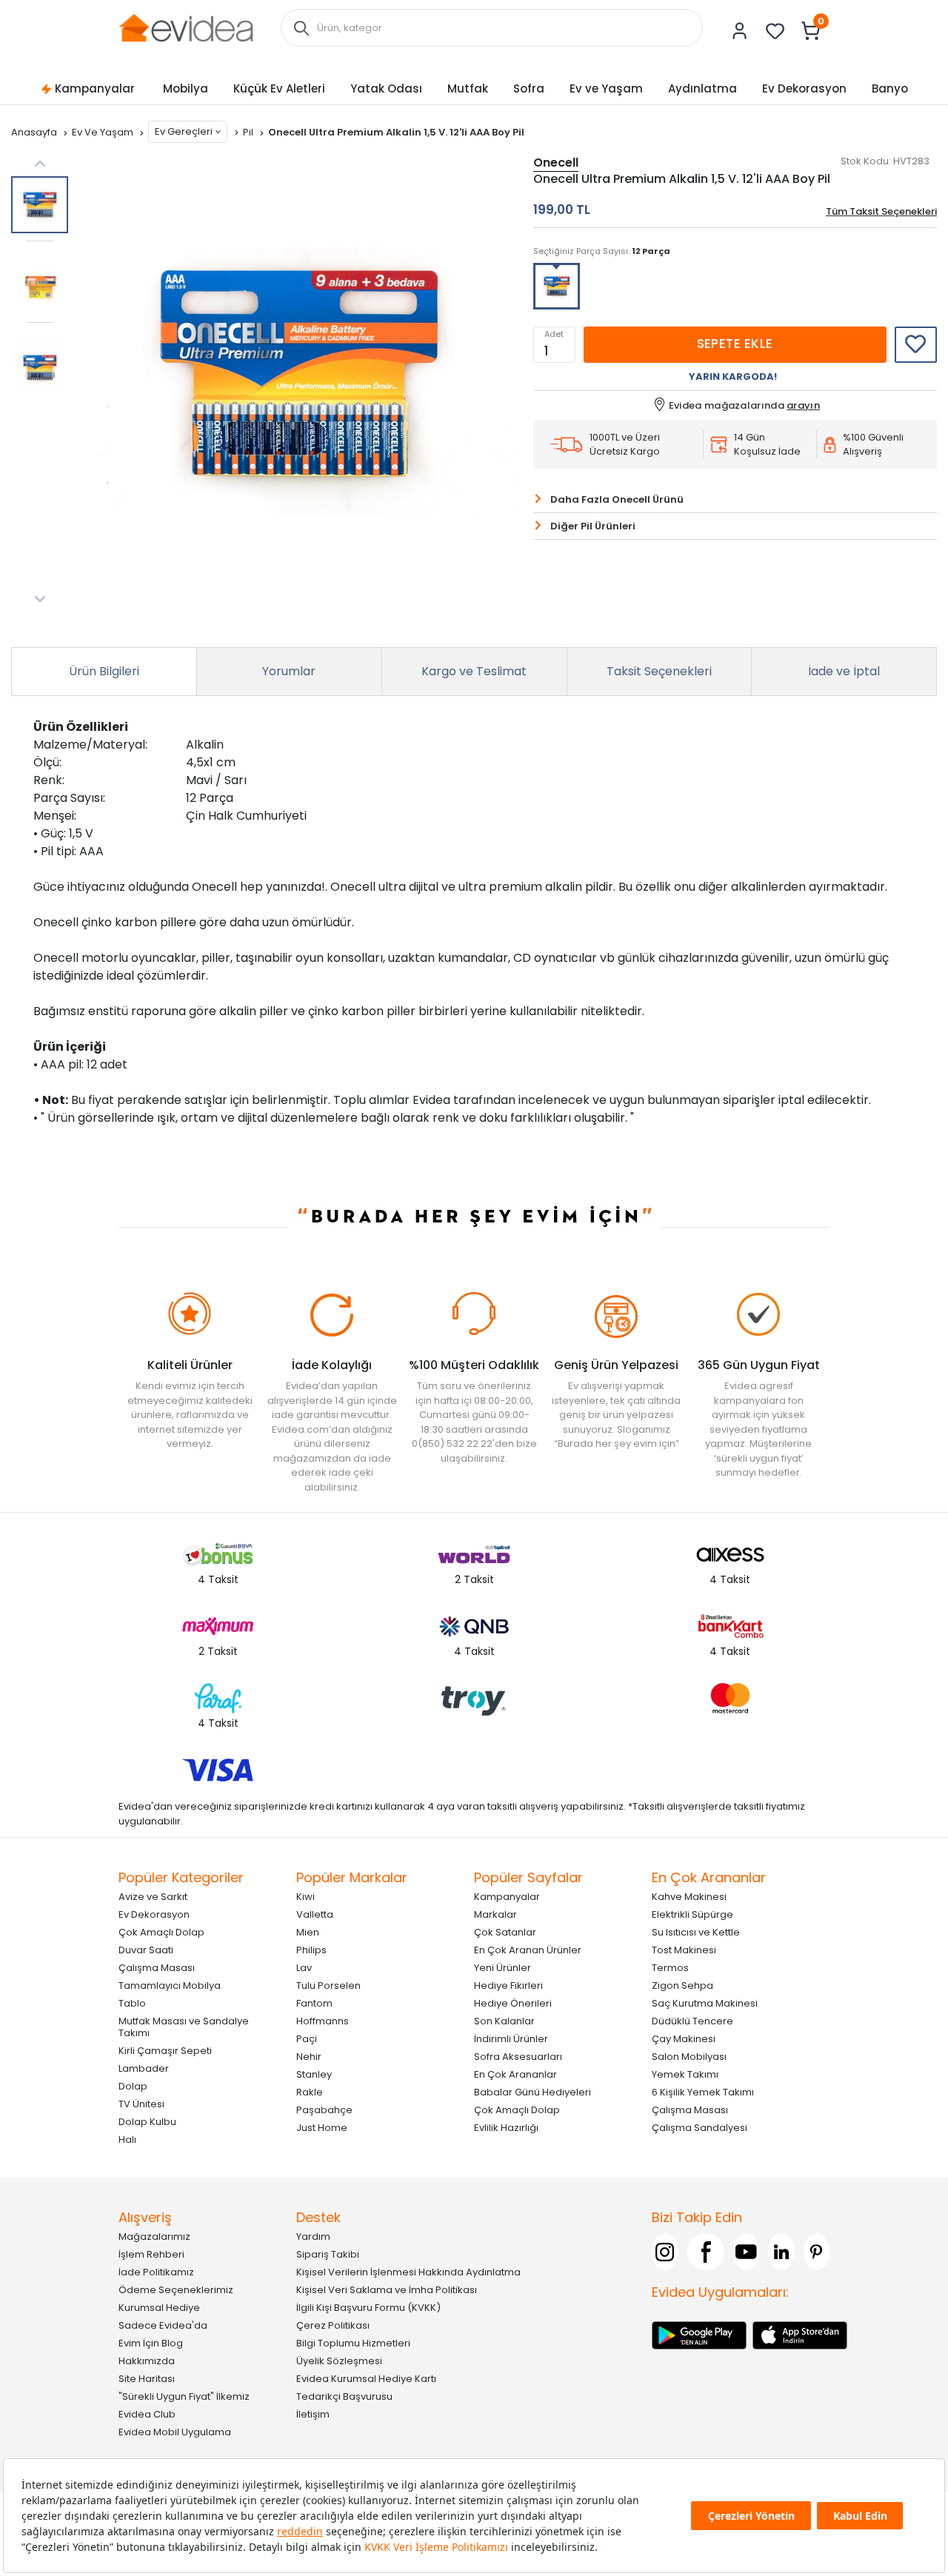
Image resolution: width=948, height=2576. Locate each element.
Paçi (307, 2039)
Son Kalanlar (504, 2021)
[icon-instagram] (665, 2252)
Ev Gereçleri (184, 131)
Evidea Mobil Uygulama (175, 2432)
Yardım (313, 2237)
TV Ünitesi (141, 2104)
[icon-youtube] (747, 2252)
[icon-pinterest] (817, 2252)
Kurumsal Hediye (159, 2308)
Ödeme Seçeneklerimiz (176, 2290)
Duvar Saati (146, 1950)
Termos (670, 1968)
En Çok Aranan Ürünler (528, 1950)
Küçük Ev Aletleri (279, 88)
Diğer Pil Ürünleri (593, 526)
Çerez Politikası (333, 2325)
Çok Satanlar (505, 1932)
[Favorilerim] (775, 31)
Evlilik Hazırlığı (506, 2128)
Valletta (315, 1914)
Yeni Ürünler (503, 1968)
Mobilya (186, 88)
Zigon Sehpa (682, 1985)
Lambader (144, 2068)
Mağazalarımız (154, 2237)
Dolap (133, 2086)
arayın (803, 405)
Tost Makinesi (684, 1950)
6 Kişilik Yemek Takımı (703, 2092)
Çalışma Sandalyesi (700, 2128)
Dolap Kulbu (147, 2122)
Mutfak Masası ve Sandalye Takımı (184, 2027)
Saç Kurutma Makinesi (705, 2003)
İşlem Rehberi (151, 2254)
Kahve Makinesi (689, 1897)
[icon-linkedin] (781, 2252)
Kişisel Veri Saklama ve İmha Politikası (387, 2290)
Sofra (529, 88)
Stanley (314, 2074)
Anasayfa (35, 132)
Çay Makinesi (684, 2039)
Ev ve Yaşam (606, 88)
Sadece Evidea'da (163, 2325)
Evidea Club (147, 2414)
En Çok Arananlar (515, 2074)
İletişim (313, 2414)
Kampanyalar (95, 88)
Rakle (310, 2092)
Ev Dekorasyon (804, 88)
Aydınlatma (702, 88)
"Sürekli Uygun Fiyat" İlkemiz (184, 2396)
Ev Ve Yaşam (104, 132)
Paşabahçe (324, 2110)
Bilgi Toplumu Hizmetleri (353, 2343)
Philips (311, 1950)
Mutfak (468, 88)
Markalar (495, 1914)
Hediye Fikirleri (508, 1985)
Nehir (309, 2057)
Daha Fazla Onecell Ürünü (617, 499)
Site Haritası (147, 2379)
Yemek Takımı (685, 2074)
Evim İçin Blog (151, 2343)
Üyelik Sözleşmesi (339, 2361)
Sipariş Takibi (328, 2254)
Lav (304, 1968)
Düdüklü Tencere (692, 2021)
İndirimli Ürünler (511, 2039)
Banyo (890, 88)
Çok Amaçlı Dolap (161, 1932)
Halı (127, 2140)
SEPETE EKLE (735, 344)
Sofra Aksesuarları (518, 2057)
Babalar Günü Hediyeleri (533, 2092)
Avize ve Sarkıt (153, 1897)
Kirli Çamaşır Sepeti (165, 2051)
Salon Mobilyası (689, 2057)
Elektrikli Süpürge (692, 1914)
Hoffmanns (323, 2021)
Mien (308, 1932)
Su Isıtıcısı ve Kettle (696, 1932)
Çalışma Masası (157, 1968)
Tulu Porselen (328, 1985)
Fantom (314, 2003)
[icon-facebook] (706, 2252)
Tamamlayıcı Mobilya (170, 1985)
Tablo (132, 2003)
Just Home (322, 2128)
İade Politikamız (156, 2272)
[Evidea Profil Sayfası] (740, 31)
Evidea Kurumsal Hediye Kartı (366, 2379)
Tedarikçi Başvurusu (344, 2396)
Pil (249, 132)
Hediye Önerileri (513, 2003)
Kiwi (306, 1897)
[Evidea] (186, 27)
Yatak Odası (386, 88)
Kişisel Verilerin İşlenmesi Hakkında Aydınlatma (408, 2272)
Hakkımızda (147, 2361)
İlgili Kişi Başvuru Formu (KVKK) (368, 2308)
